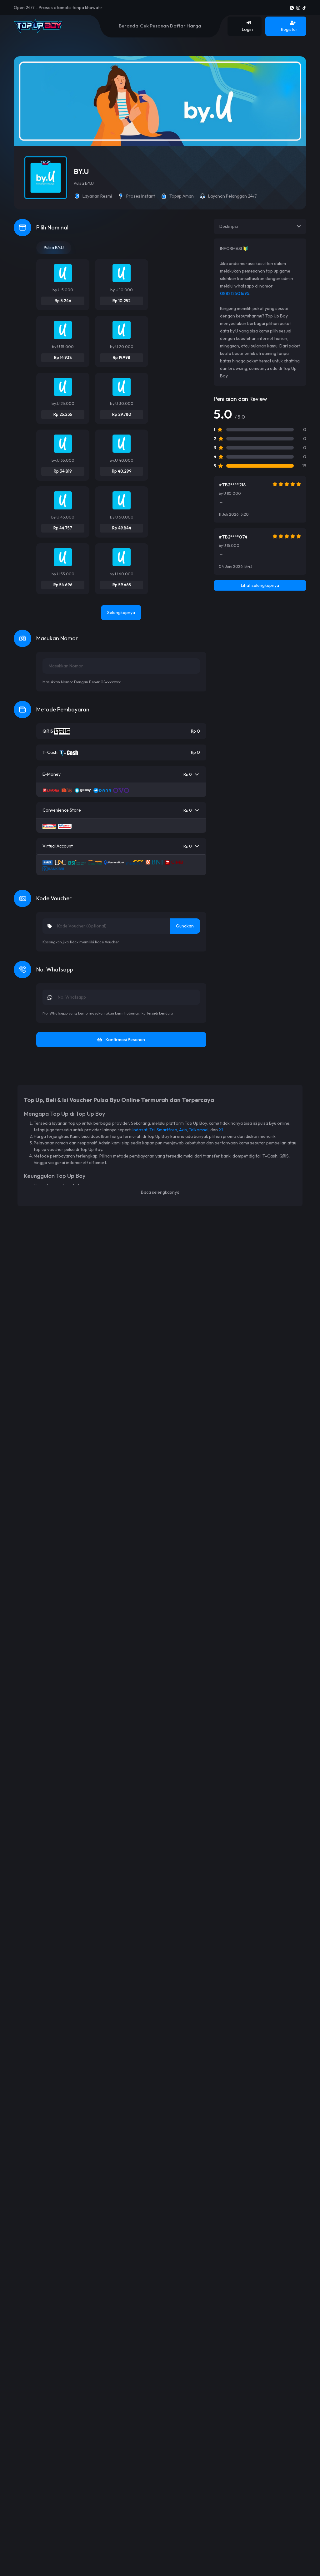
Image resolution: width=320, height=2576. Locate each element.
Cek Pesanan (154, 26)
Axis (183, 1130)
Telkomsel (199, 1130)
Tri (152, 1130)
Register (289, 29)
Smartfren (167, 1130)
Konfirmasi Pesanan (125, 1040)
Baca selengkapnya (160, 1192)
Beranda (129, 26)
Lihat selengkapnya (260, 585)
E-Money (117, 774)
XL (221, 1130)
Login (247, 29)
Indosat (140, 1130)
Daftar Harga (186, 26)
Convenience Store (117, 810)
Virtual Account (117, 846)
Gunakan (185, 926)
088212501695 (235, 293)
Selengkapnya (121, 612)
